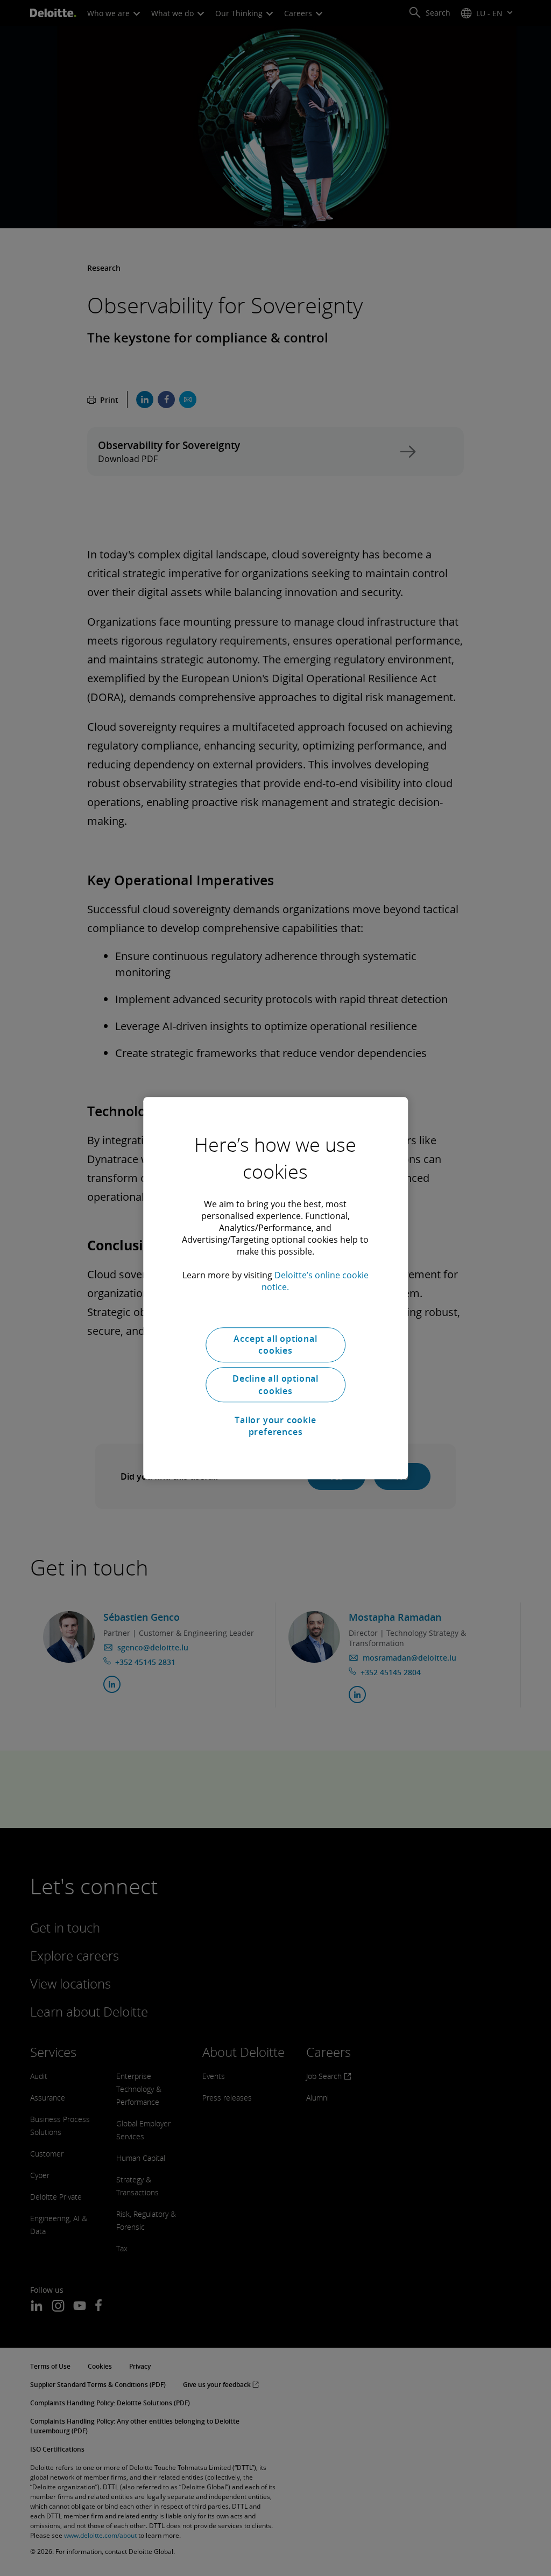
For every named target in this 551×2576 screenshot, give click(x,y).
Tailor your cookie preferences (275, 1426)
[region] (275, 1288)
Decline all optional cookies (275, 1385)
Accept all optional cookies (275, 1345)
